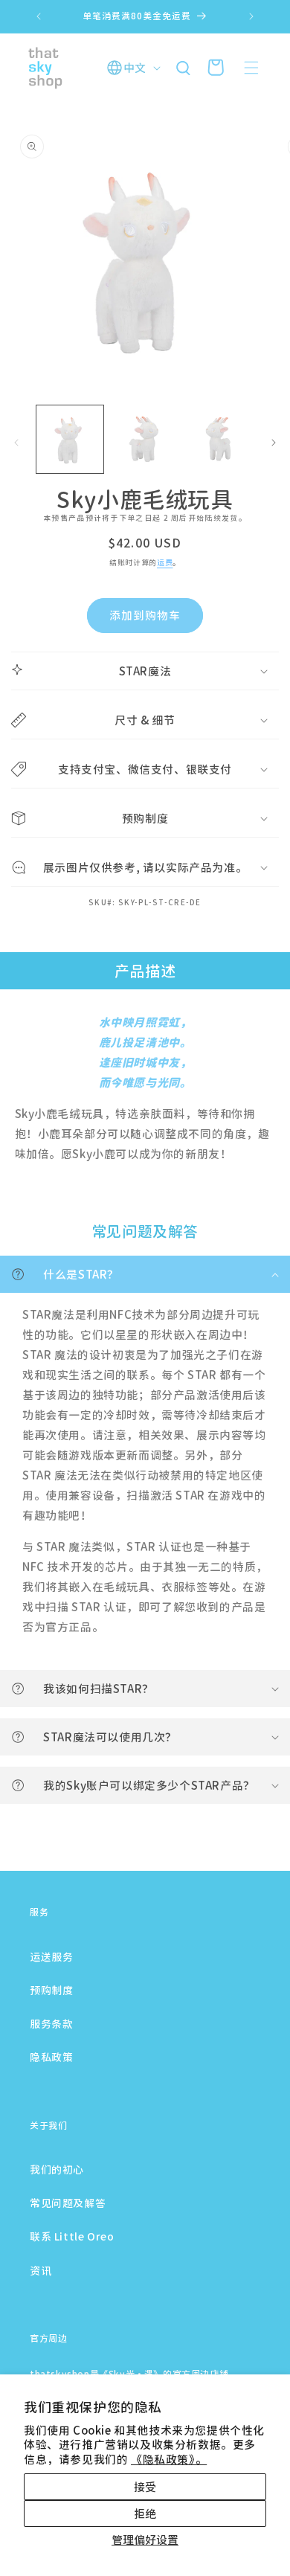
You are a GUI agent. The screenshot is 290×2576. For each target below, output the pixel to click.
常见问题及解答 (68, 2203)
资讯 (41, 2270)
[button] (251, 68)
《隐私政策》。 (169, 2459)
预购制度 (51, 1990)
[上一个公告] (39, 16)
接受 (145, 2486)
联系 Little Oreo (72, 2236)
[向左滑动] (16, 443)
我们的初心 (57, 2169)
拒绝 (145, 2513)
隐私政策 (51, 2057)
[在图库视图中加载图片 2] (144, 439)
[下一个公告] (251, 16)
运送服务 (51, 1956)
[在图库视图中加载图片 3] (219, 439)
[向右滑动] (274, 443)
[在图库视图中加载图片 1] (70, 439)
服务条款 (51, 2023)
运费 (165, 562)
